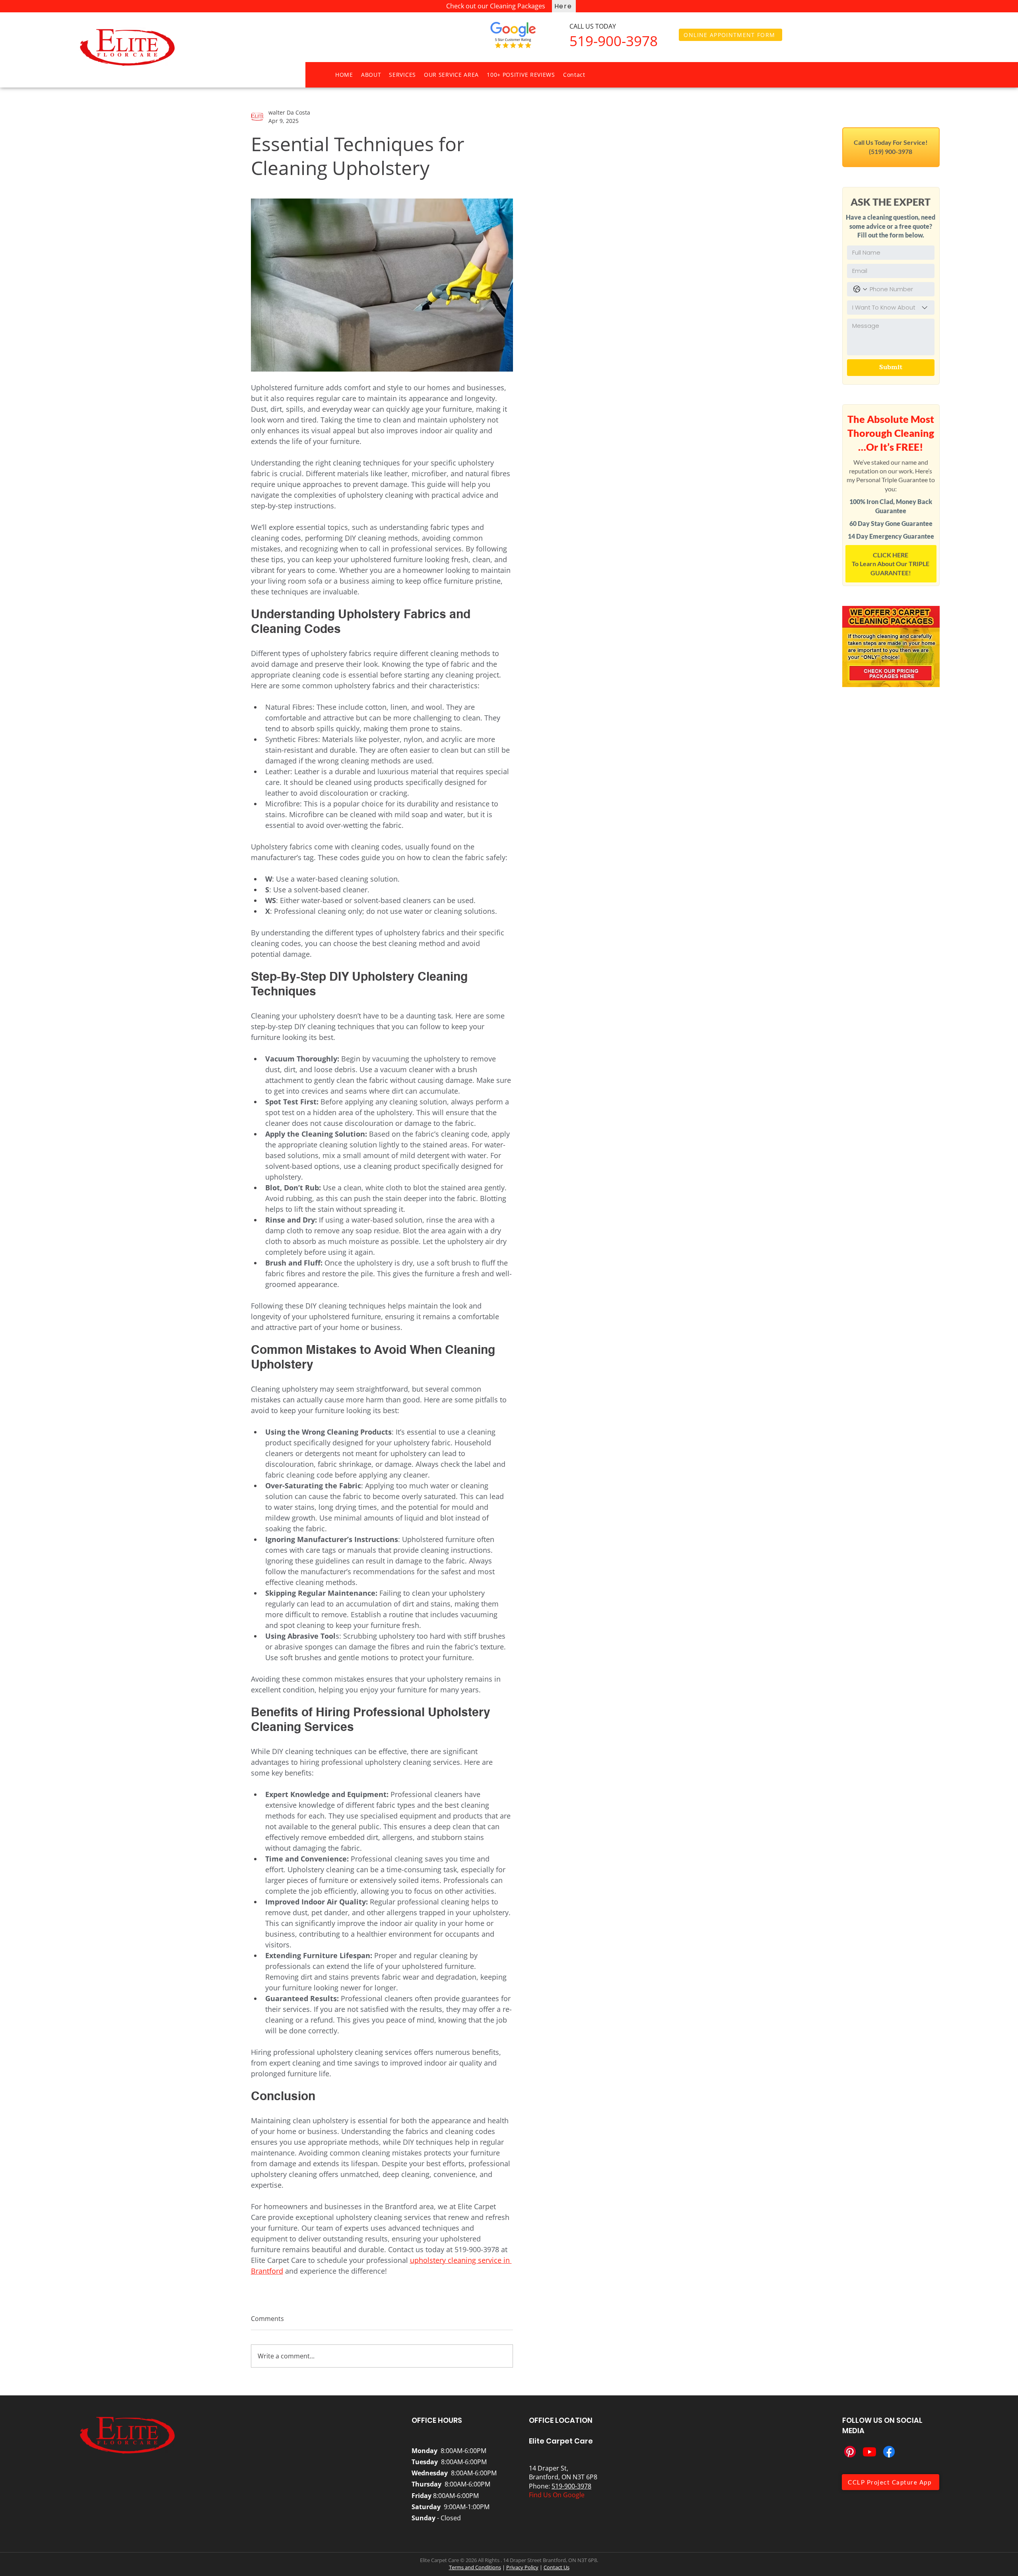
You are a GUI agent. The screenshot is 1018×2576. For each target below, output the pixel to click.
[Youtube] (869, 2452)
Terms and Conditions (475, 2567)
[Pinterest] (850, 2452)
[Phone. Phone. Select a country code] (860, 289)
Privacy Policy (522, 2567)
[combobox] (891, 308)
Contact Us (557, 2567)
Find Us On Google (557, 2495)
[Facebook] (889, 2452)
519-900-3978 (571, 2486)
